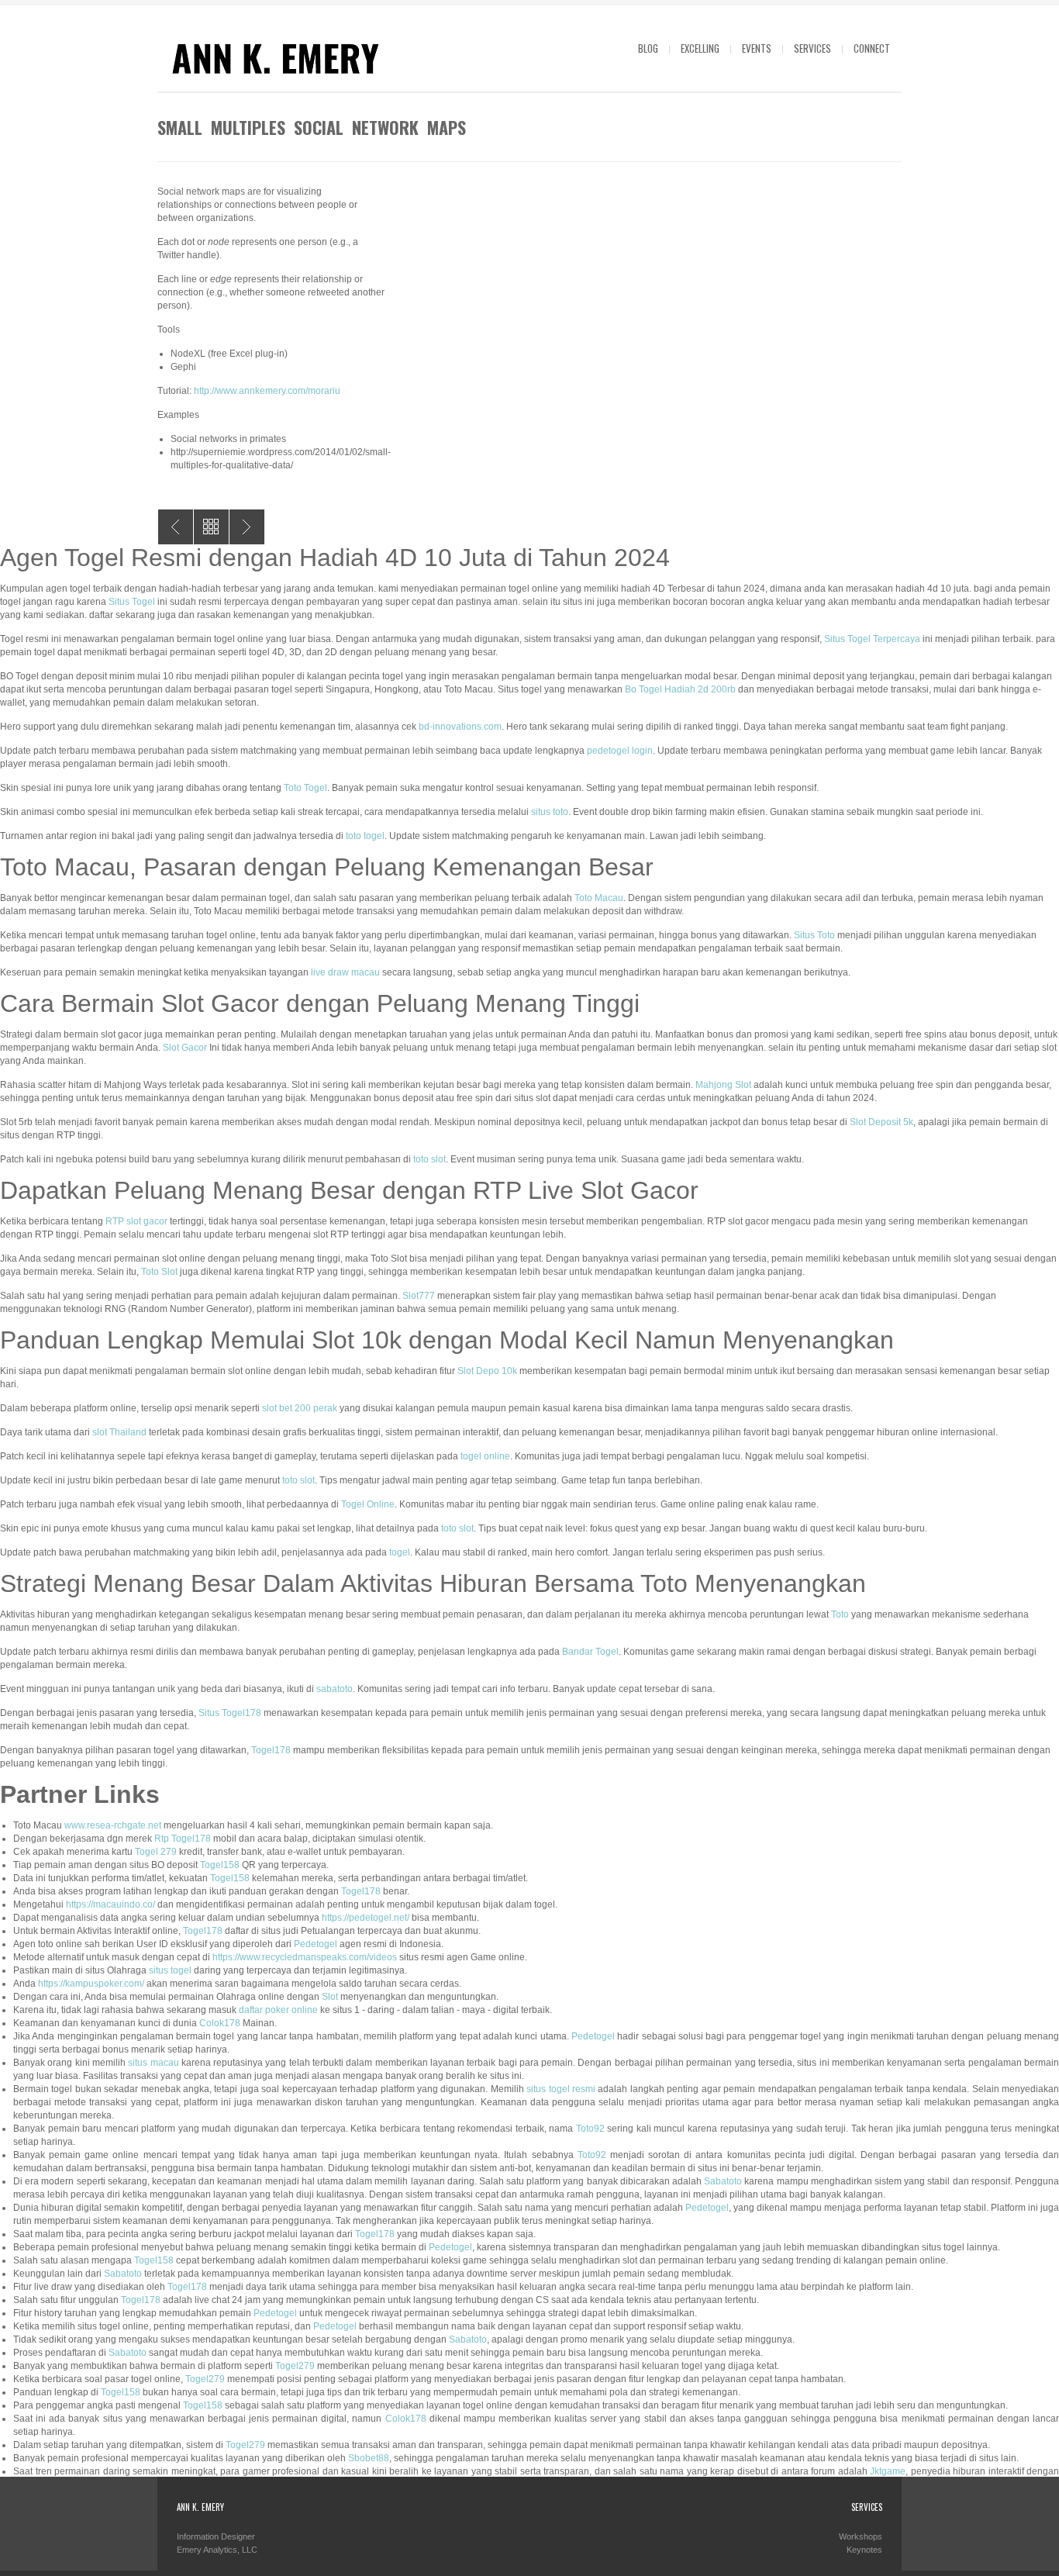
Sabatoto (723, 2181)
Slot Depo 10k (487, 1371)
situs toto (550, 812)
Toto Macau (599, 898)
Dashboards (247, 527)
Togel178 (271, 1750)
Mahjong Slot (723, 1085)
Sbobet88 (369, 2458)
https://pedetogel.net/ (366, 1918)
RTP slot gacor (136, 1221)
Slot (330, 1997)
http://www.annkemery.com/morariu (267, 391)
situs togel (170, 1970)
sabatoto (335, 1689)
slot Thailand (119, 1432)
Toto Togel (305, 788)
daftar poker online (278, 2010)
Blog (648, 48)
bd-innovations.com (460, 727)
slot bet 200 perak (300, 1408)
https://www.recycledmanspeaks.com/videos (305, 1957)
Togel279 (295, 2366)
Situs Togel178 (230, 1713)
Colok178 (220, 2023)
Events (757, 48)
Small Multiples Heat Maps (176, 527)
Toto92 (590, 2129)
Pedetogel (316, 1944)
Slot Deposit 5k (881, 1122)
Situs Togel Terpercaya (872, 639)
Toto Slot (159, 1272)
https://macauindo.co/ (110, 1904)
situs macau (153, 2063)
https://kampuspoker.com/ (91, 1984)
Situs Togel (132, 602)
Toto (840, 1614)
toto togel (365, 836)
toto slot (429, 1159)
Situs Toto (814, 935)
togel (400, 1552)
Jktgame (888, 2471)
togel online (485, 1456)
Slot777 (419, 1296)
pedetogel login (620, 751)
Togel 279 (156, 1852)
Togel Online (368, 1504)
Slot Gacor (185, 1048)
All (211, 527)
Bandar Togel (590, 1652)
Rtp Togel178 (183, 1839)
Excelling (700, 48)
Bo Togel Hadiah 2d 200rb (680, 689)
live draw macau (345, 972)
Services (812, 48)
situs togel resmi (561, 2089)
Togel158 (220, 1865)
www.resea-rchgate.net (113, 1825)
